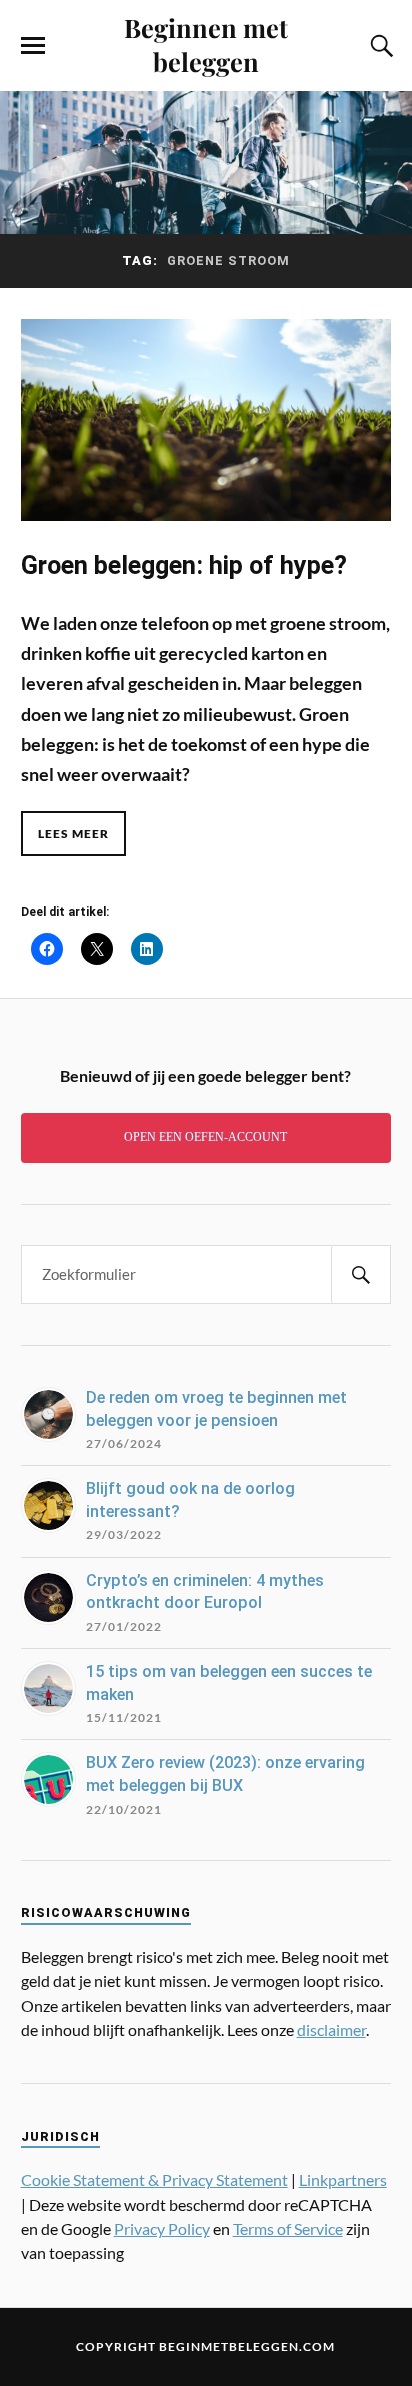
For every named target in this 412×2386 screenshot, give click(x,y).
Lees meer (73, 833)
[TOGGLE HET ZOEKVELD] (379, 46)
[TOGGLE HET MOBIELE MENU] (33, 46)
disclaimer (331, 2029)
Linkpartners (343, 2179)
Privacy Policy (162, 2228)
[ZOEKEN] (361, 1274)
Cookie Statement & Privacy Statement (154, 2179)
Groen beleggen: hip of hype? (184, 565)
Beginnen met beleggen (206, 44)
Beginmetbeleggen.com (247, 2346)
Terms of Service (288, 2228)
